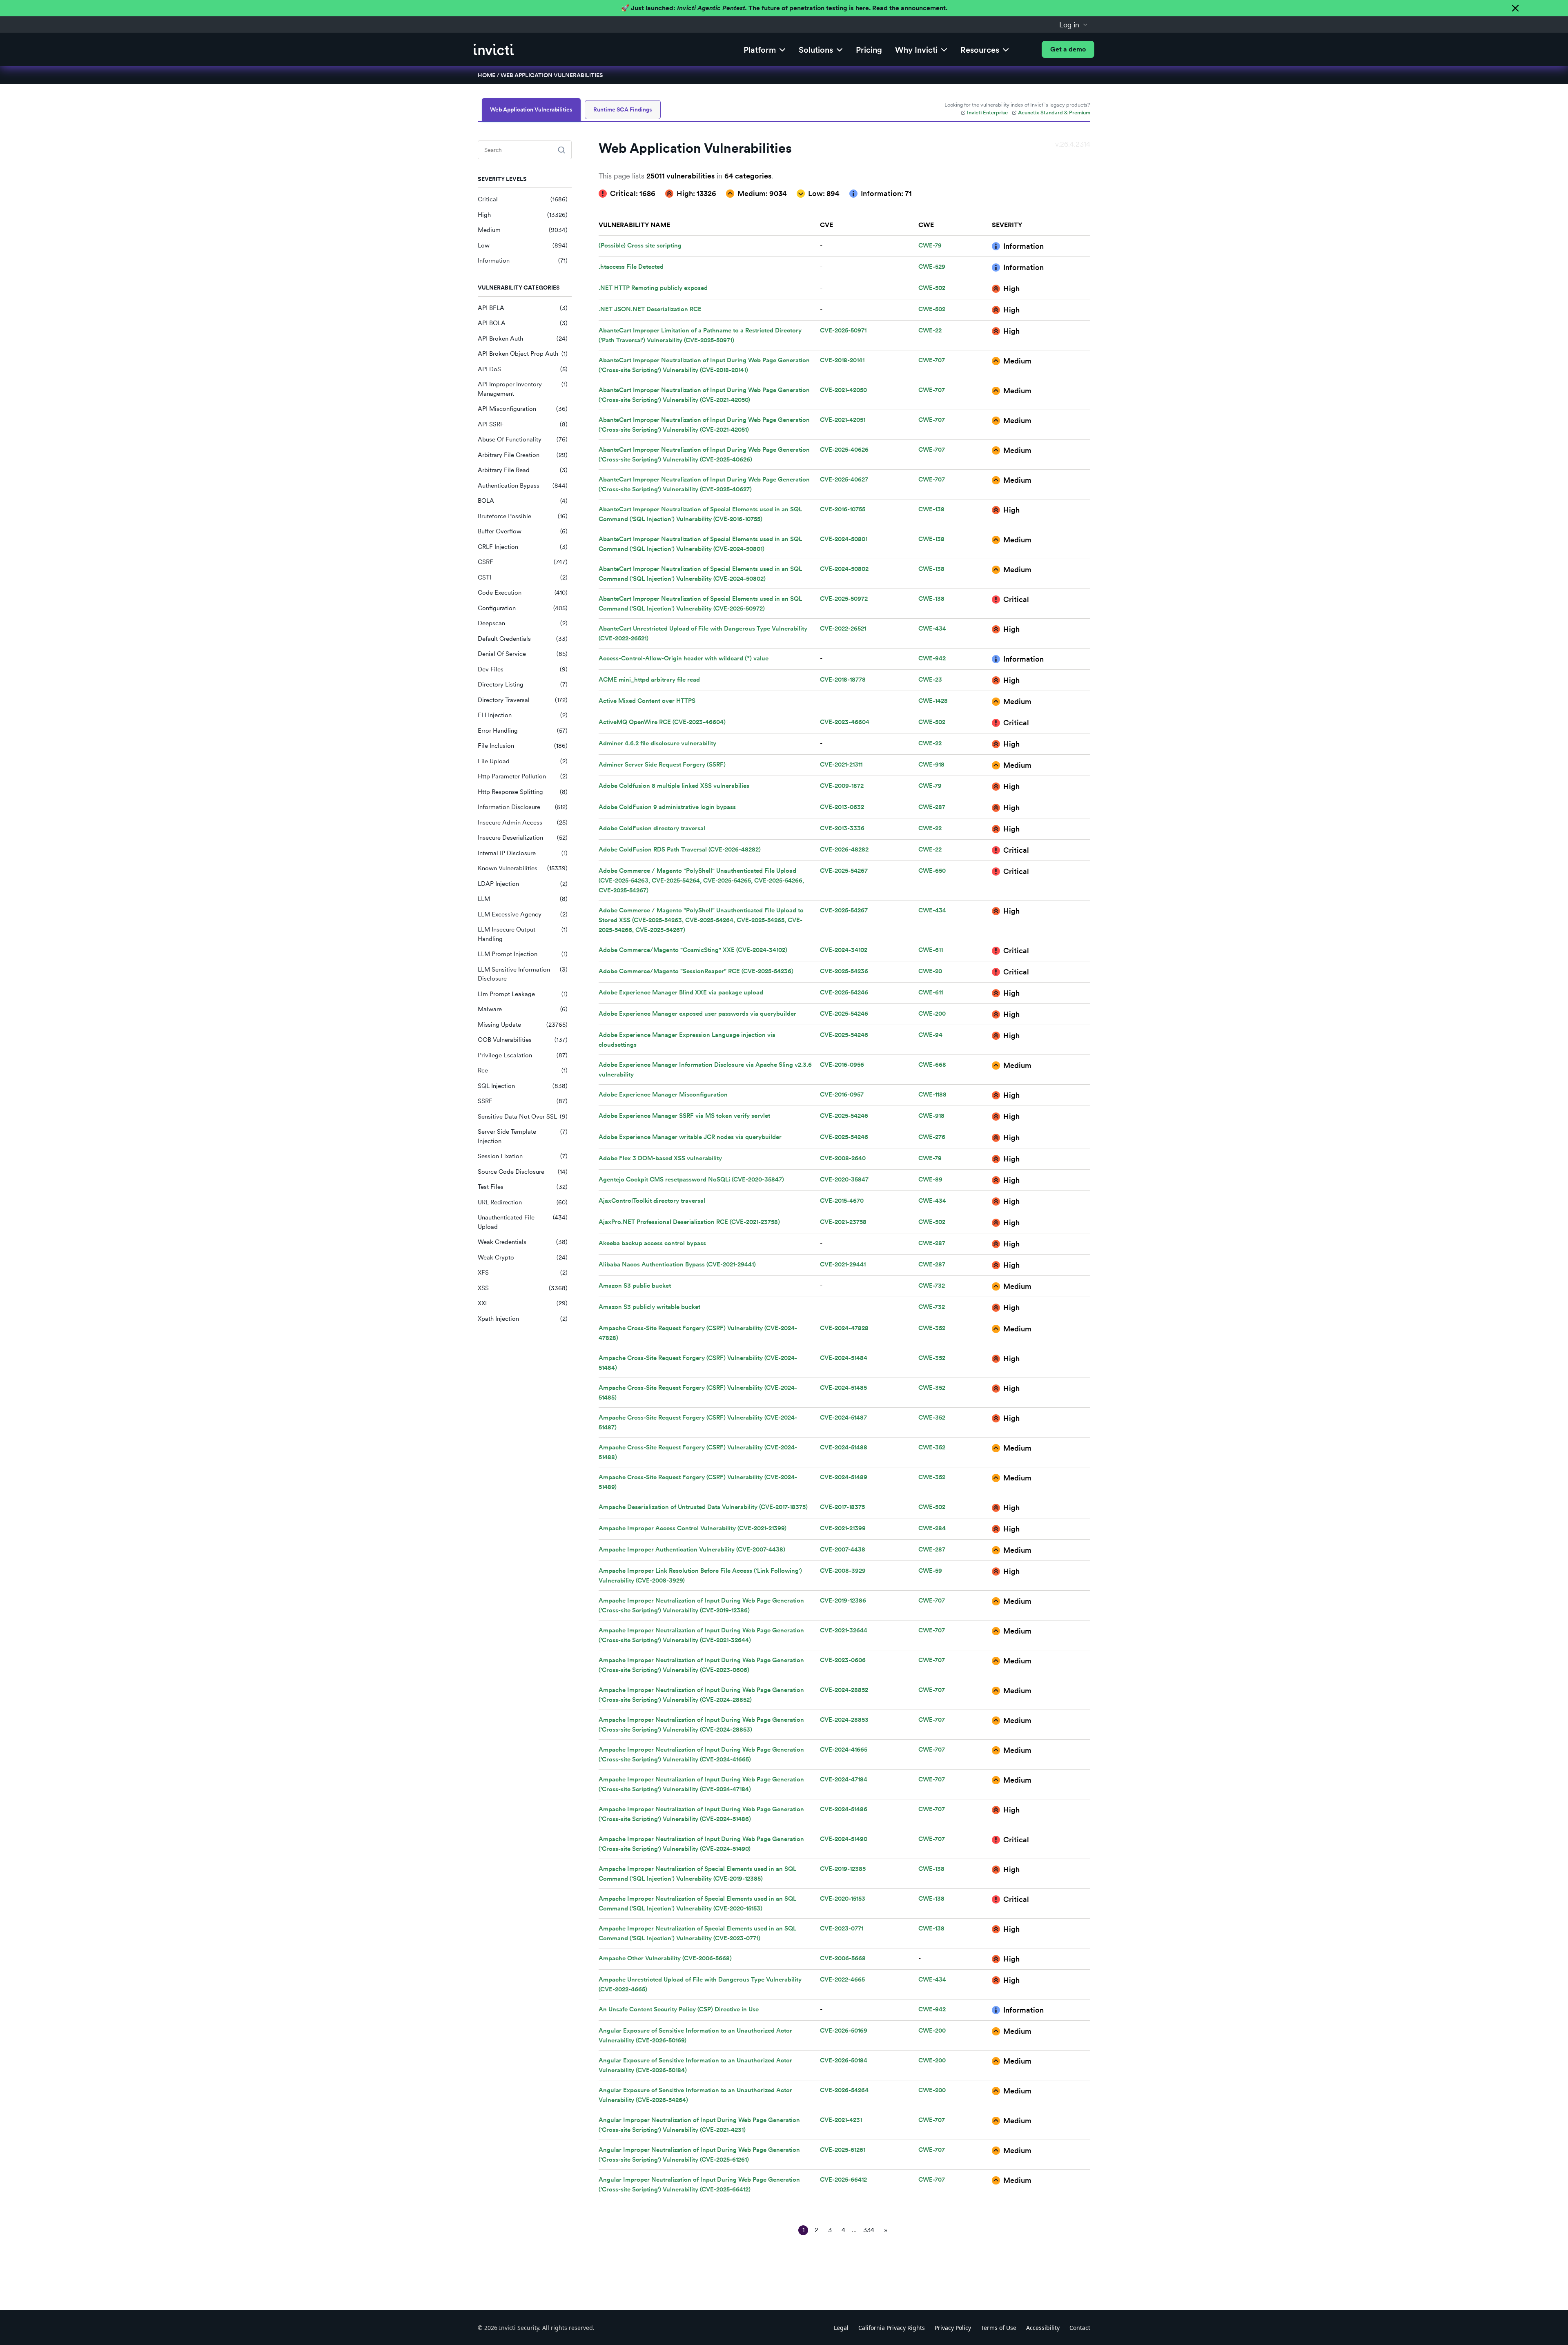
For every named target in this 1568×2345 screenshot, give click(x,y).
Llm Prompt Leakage (523, 994)
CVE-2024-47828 (844, 1328)
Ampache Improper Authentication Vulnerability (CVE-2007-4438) (692, 1549)
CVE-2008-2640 (843, 1158)
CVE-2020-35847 (844, 1179)
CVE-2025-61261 (843, 2150)
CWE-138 (931, 509)
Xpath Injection (523, 1319)
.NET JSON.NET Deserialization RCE (650, 309)
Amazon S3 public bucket (635, 1286)
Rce (523, 1070)
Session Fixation (523, 1156)
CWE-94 (930, 1035)
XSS (523, 1288)
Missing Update (523, 1025)
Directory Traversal (523, 700)
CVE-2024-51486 (844, 1809)
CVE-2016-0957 (842, 1094)
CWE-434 (932, 629)
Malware (523, 1009)
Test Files (523, 1187)
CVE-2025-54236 (844, 971)
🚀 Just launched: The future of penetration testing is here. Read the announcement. (784, 8)
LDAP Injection (523, 884)
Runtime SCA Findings (623, 109)
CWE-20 (930, 971)
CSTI (523, 577)
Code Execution (523, 593)
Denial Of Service (523, 654)
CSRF (523, 562)
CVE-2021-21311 (841, 765)
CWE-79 (930, 245)
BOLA (523, 501)
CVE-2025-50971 (843, 330)
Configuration (523, 608)
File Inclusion (523, 746)
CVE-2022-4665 (842, 1979)
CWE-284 (932, 1528)
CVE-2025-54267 (844, 871)
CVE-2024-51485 (843, 1388)
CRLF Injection (523, 547)
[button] (1074, 25)
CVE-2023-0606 (843, 1660)
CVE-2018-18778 (843, 680)
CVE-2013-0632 (842, 807)
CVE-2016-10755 (843, 509)
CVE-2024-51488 (844, 1447)
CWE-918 (931, 765)
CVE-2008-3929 (843, 1571)
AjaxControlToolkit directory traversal (652, 1201)
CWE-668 (932, 1065)
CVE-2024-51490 (844, 1839)
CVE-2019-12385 (843, 1869)
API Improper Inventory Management (523, 389)
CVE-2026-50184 (844, 2060)
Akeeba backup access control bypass (652, 1243)
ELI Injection (523, 715)
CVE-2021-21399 (843, 1528)
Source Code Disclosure (523, 1172)
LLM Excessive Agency (523, 914)
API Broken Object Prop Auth (523, 354)
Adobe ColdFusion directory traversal (652, 828)
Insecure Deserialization (523, 838)
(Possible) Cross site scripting (640, 245)
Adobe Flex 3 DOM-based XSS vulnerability (660, 1158)
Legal (841, 2328)
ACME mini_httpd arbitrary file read (649, 680)
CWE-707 (932, 360)
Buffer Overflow (523, 531)
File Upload (523, 761)
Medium (523, 230)
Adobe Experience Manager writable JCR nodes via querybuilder (690, 1137)
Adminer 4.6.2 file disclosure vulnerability (657, 743)
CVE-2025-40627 (844, 479)
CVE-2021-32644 (844, 1630)
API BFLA (523, 308)
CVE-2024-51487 (843, 1418)
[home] (494, 49)
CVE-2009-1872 (842, 786)
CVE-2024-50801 (844, 539)
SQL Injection (523, 1086)
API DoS (523, 369)
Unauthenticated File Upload (523, 1222)
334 (869, 2230)
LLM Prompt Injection (523, 954)
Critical (523, 199)
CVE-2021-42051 (843, 420)
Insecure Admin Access (523, 823)
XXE (523, 1303)
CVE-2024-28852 (844, 1690)
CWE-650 (932, 871)
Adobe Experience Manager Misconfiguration (663, 1094)
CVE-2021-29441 (843, 1264)
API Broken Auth (523, 339)
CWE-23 (930, 680)
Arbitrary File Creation (523, 455)
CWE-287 (932, 807)
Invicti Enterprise (987, 113)
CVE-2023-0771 (842, 1928)
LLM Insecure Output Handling (523, 934)
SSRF (523, 1101)
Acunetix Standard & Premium (1054, 113)
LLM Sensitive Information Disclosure (523, 974)
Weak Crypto (523, 1257)
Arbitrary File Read (523, 470)
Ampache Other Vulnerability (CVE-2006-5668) (665, 1958)
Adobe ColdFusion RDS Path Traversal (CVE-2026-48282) (680, 849)
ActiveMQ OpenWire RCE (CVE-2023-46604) (662, 722)
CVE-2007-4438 (843, 1549)
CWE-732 (932, 1286)
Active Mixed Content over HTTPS (647, 701)
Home (487, 75)
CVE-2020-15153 (843, 1899)
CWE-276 (932, 1137)
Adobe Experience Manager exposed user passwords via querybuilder (697, 1014)
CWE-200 (932, 1014)
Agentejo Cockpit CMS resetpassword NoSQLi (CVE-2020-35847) (691, 1179)
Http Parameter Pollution (523, 776)
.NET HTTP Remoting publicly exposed (653, 288)
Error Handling (523, 731)
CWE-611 (931, 950)
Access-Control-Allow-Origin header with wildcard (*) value (684, 658)
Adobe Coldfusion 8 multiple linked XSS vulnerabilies (674, 786)
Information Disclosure (523, 807)
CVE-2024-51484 (844, 1358)
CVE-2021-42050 (843, 390)
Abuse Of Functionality (523, 439)
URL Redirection (523, 1202)
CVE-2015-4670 (842, 1201)
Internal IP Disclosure (523, 853)
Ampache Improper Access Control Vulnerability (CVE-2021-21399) (693, 1528)
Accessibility (1043, 2328)
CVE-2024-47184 (844, 1779)
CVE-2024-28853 (844, 1720)
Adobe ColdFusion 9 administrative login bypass (667, 807)
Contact (1080, 2328)
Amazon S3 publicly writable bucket (649, 1307)
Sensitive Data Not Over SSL (523, 1117)
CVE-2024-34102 (844, 950)
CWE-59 (930, 1571)
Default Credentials (523, 639)
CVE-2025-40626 (844, 450)
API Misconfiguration (523, 409)
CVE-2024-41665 (844, 1750)
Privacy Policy (953, 2328)
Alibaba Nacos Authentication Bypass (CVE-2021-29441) (677, 1264)
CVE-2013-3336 (842, 828)
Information (523, 261)
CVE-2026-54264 (844, 2090)
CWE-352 (932, 1328)
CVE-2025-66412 (843, 2180)
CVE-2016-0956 (842, 1065)
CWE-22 (930, 330)
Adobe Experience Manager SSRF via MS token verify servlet (684, 1116)
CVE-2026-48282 (844, 849)
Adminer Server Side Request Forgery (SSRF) (662, 765)
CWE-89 (930, 1179)
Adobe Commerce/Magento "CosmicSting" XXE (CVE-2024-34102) (693, 950)
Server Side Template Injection (523, 1136)
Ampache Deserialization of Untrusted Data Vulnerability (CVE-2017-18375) (703, 1507)
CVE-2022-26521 (843, 629)
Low (523, 245)
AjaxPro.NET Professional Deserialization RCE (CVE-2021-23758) (689, 1222)
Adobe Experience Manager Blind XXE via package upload (681, 992)
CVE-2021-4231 (841, 2120)
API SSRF (523, 424)
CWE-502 (932, 288)
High (523, 215)
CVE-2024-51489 (844, 1477)
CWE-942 (932, 658)
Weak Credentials (523, 1242)
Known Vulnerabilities (523, 868)
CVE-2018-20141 (842, 360)
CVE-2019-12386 (843, 1600)
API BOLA (523, 323)
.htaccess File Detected (631, 267)
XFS (523, 1273)
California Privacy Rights (892, 2328)
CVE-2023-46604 (845, 722)
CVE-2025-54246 (844, 992)
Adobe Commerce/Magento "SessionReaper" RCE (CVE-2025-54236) (696, 971)
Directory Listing (523, 684)
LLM (523, 899)
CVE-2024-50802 (844, 569)
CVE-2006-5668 (843, 1958)
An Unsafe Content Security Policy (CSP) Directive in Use (679, 2009)
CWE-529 (932, 267)
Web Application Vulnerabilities (552, 75)
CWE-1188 (932, 1094)
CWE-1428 (933, 701)
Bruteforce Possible (523, 516)
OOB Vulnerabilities (523, 1040)
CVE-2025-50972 (844, 599)
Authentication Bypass (523, 486)
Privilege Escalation (523, 1055)
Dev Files (523, 669)
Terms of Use (999, 2328)
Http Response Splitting (523, 792)
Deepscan (523, 623)
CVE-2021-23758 (843, 1222)
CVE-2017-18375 (842, 1507)
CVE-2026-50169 (844, 2031)
